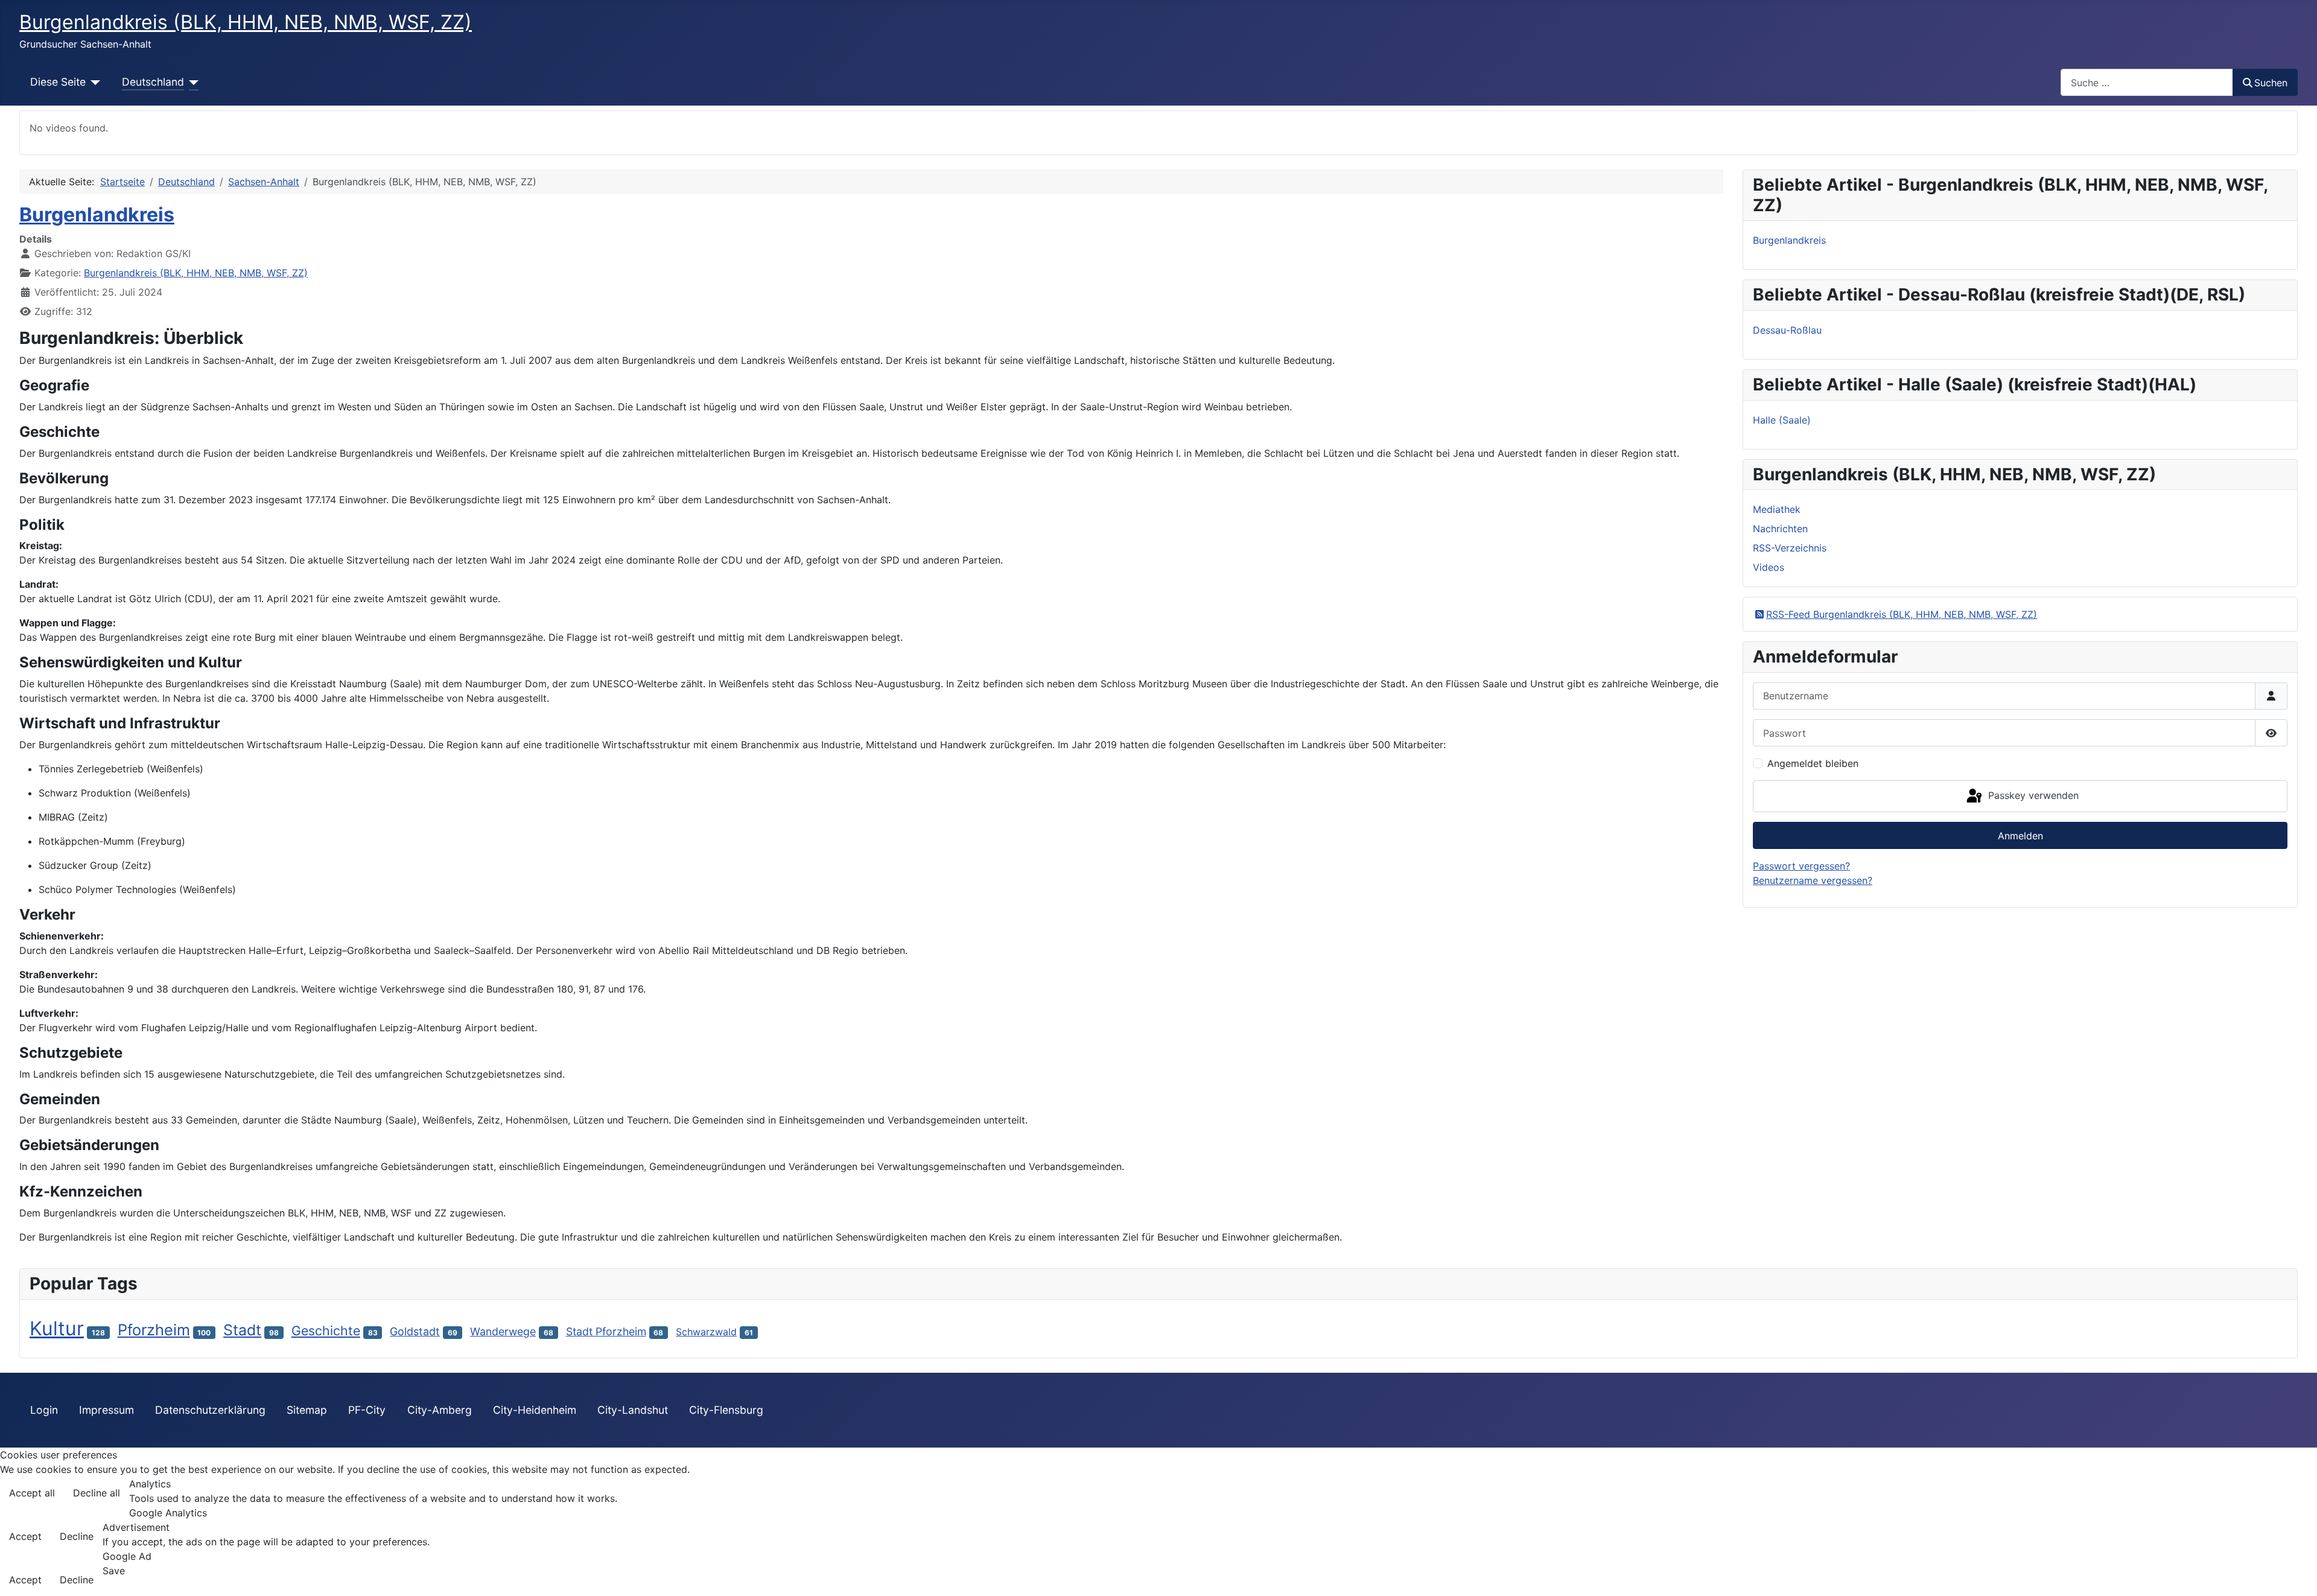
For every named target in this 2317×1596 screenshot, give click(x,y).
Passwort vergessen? (1801, 866)
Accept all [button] (32, 1493)
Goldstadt (415, 1331)
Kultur (57, 1328)
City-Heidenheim (535, 1410)
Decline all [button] (97, 1493)
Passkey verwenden (2032, 795)
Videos (1769, 567)
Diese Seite (58, 82)
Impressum (106, 1410)
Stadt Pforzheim (606, 1331)
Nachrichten (1780, 529)
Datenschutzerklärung (210, 1410)
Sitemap (307, 1410)
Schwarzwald (706, 1332)
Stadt (242, 1330)
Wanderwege (503, 1331)
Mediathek (1777, 509)
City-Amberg (440, 1410)
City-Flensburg (726, 1410)
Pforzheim (154, 1330)
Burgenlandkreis (97, 215)
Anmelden (2020, 836)
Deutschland (153, 82)
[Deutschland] (192, 82)
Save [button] (114, 1571)
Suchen (2271, 83)
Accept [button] (25, 1536)
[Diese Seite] (93, 82)
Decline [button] (77, 1536)
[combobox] (2147, 82)
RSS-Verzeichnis (1790, 548)
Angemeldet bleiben (1813, 763)
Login (44, 1410)
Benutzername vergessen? (1813, 880)
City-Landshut (633, 1410)
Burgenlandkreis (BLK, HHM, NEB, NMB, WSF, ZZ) (196, 273)
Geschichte (326, 1331)
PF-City (367, 1410)
